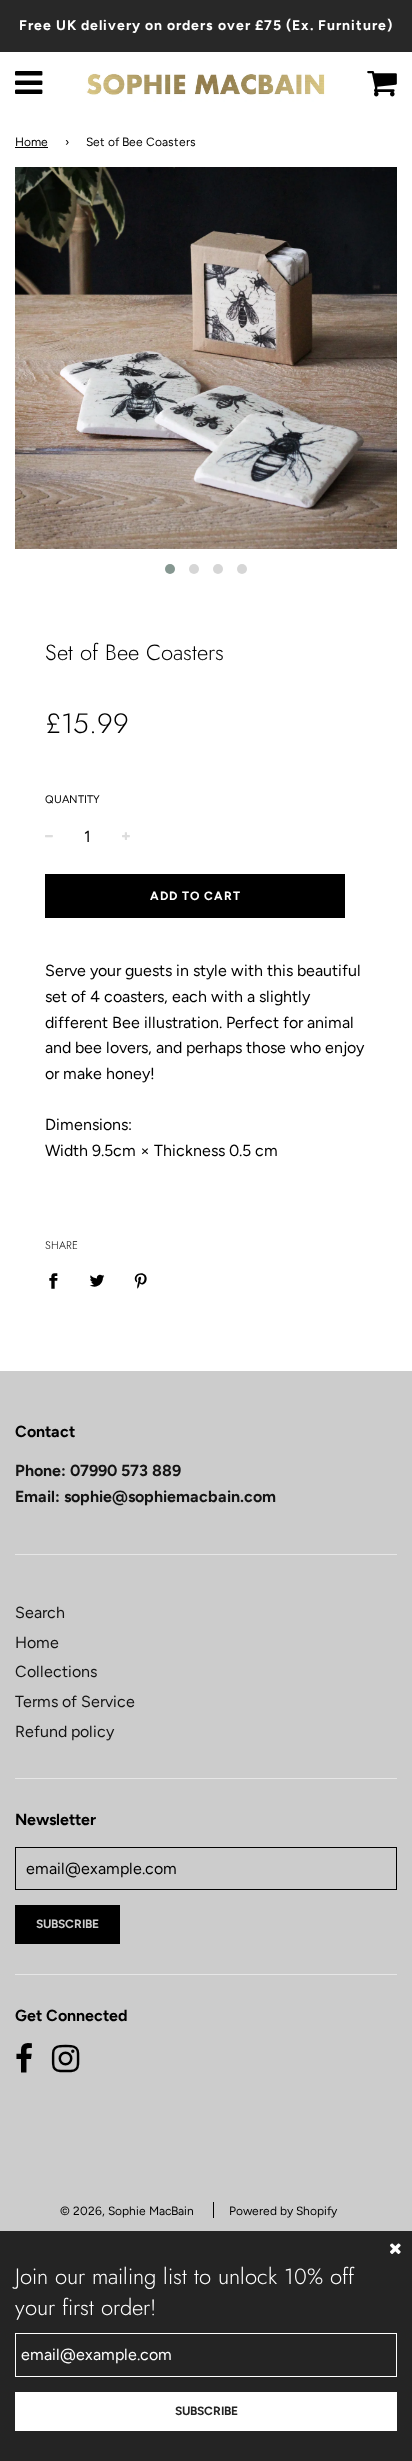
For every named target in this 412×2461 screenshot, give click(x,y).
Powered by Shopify (283, 2211)
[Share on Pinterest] (141, 1280)
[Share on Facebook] (59, 1280)
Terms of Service (75, 1701)
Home (31, 142)
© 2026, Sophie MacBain (127, 2211)
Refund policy (64, 1731)
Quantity (72, 799)
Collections (56, 1671)
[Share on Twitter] (97, 1280)
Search (40, 1612)
